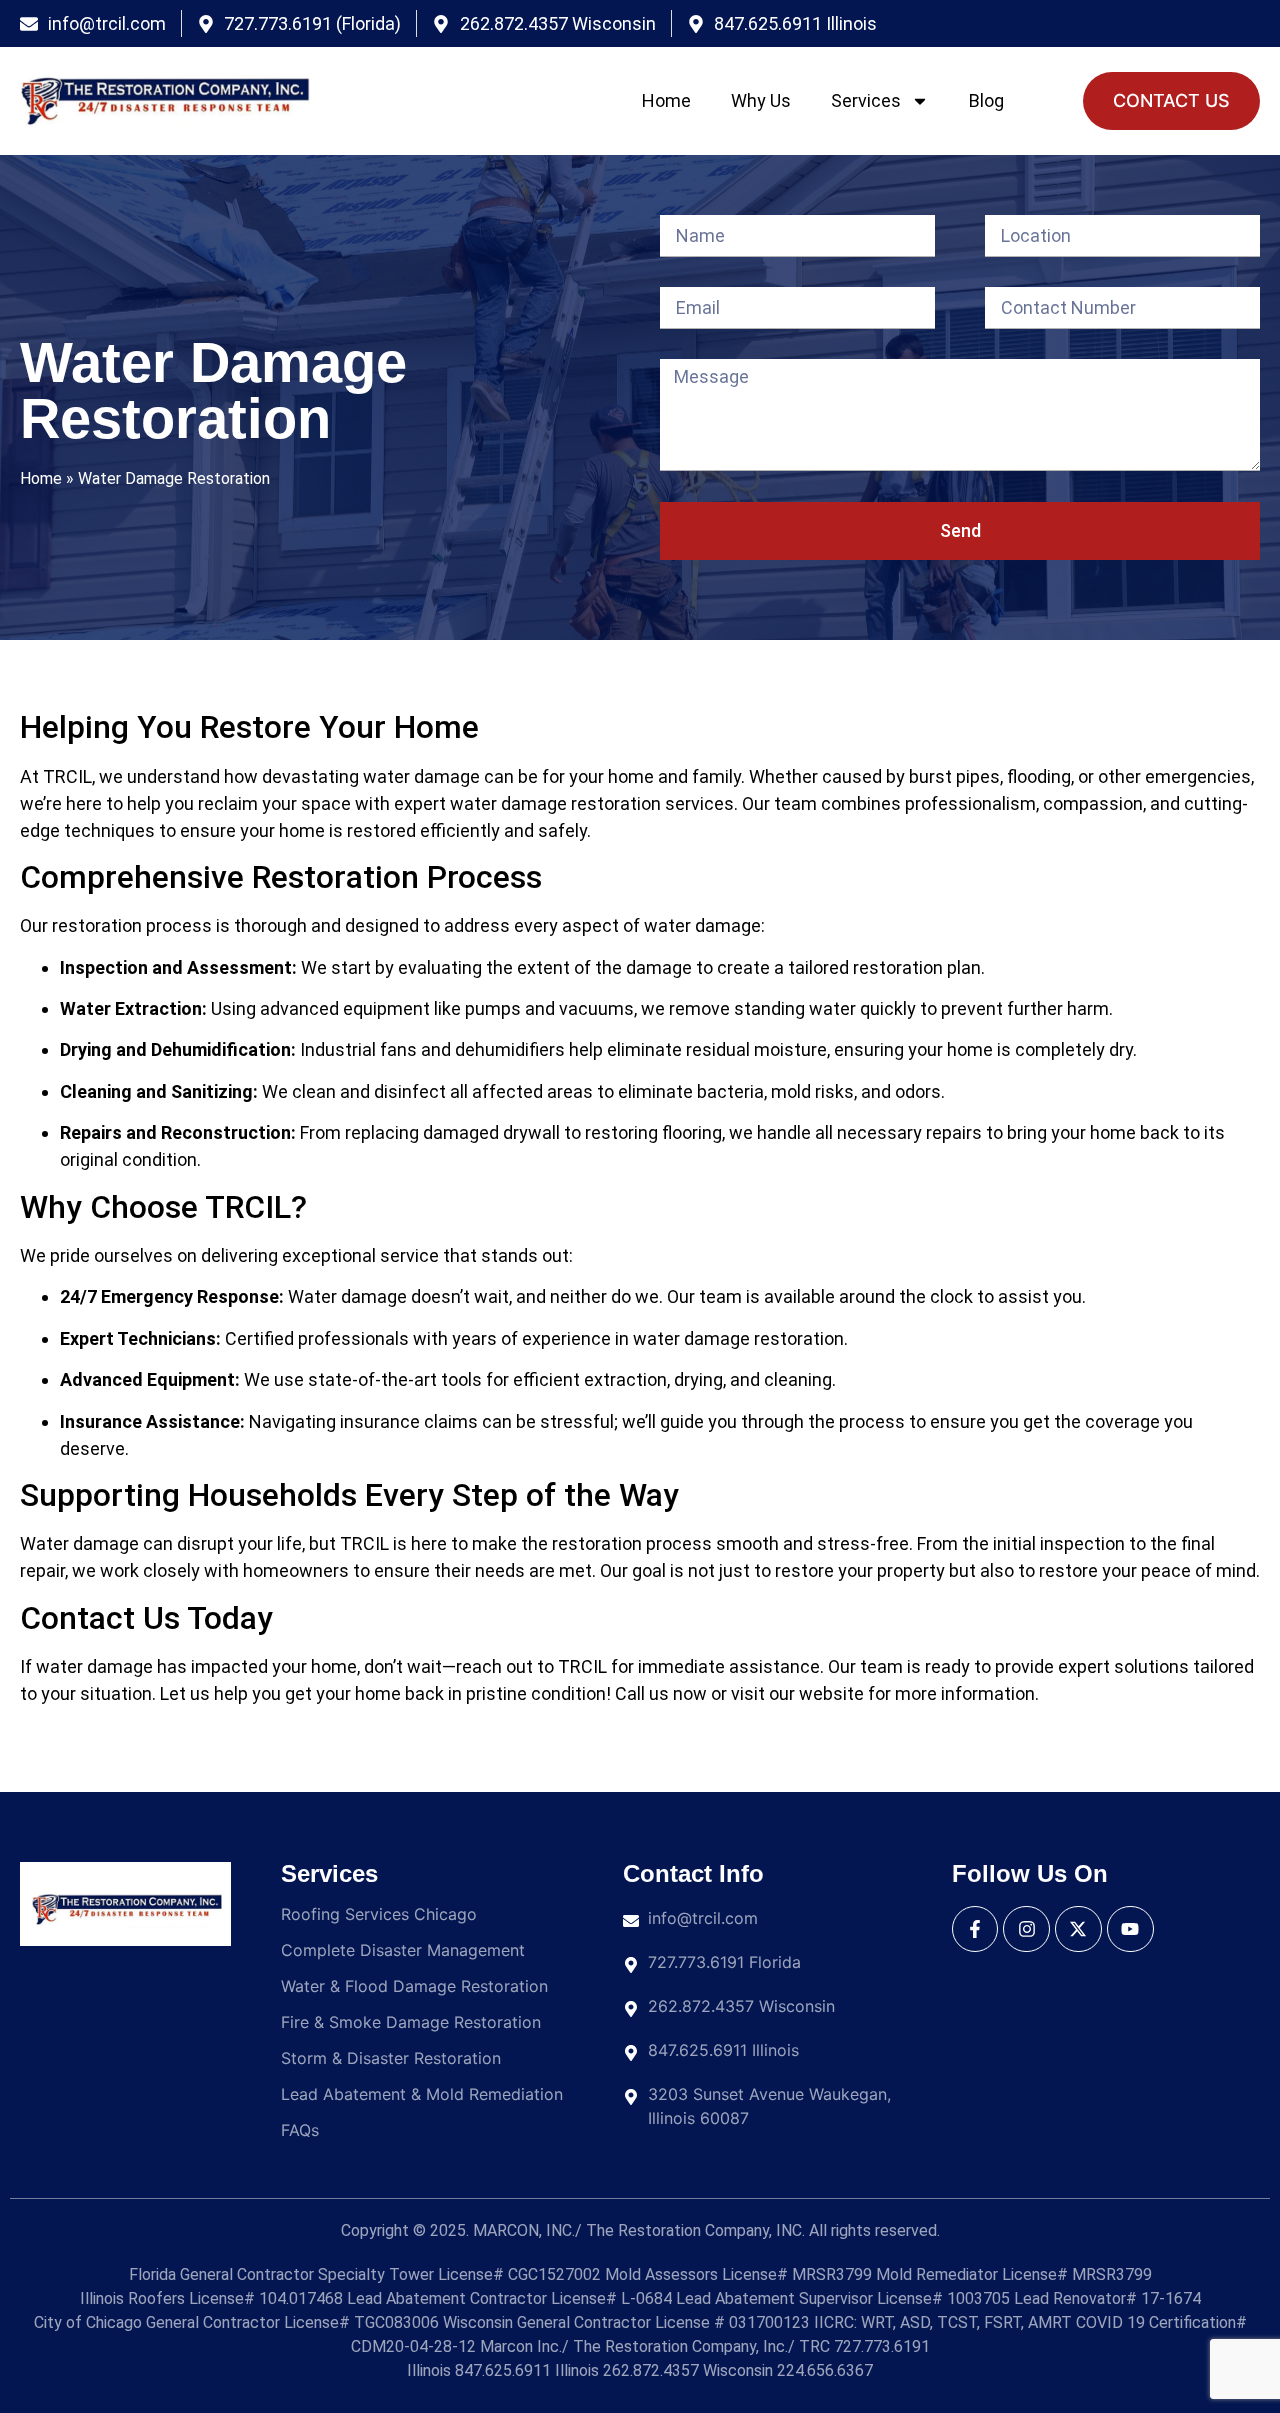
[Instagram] (1026, 1929)
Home (666, 100)
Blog (986, 100)
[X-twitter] (1078, 1929)
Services (866, 100)
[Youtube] (1130, 1929)
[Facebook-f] (975, 1929)
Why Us (761, 100)
